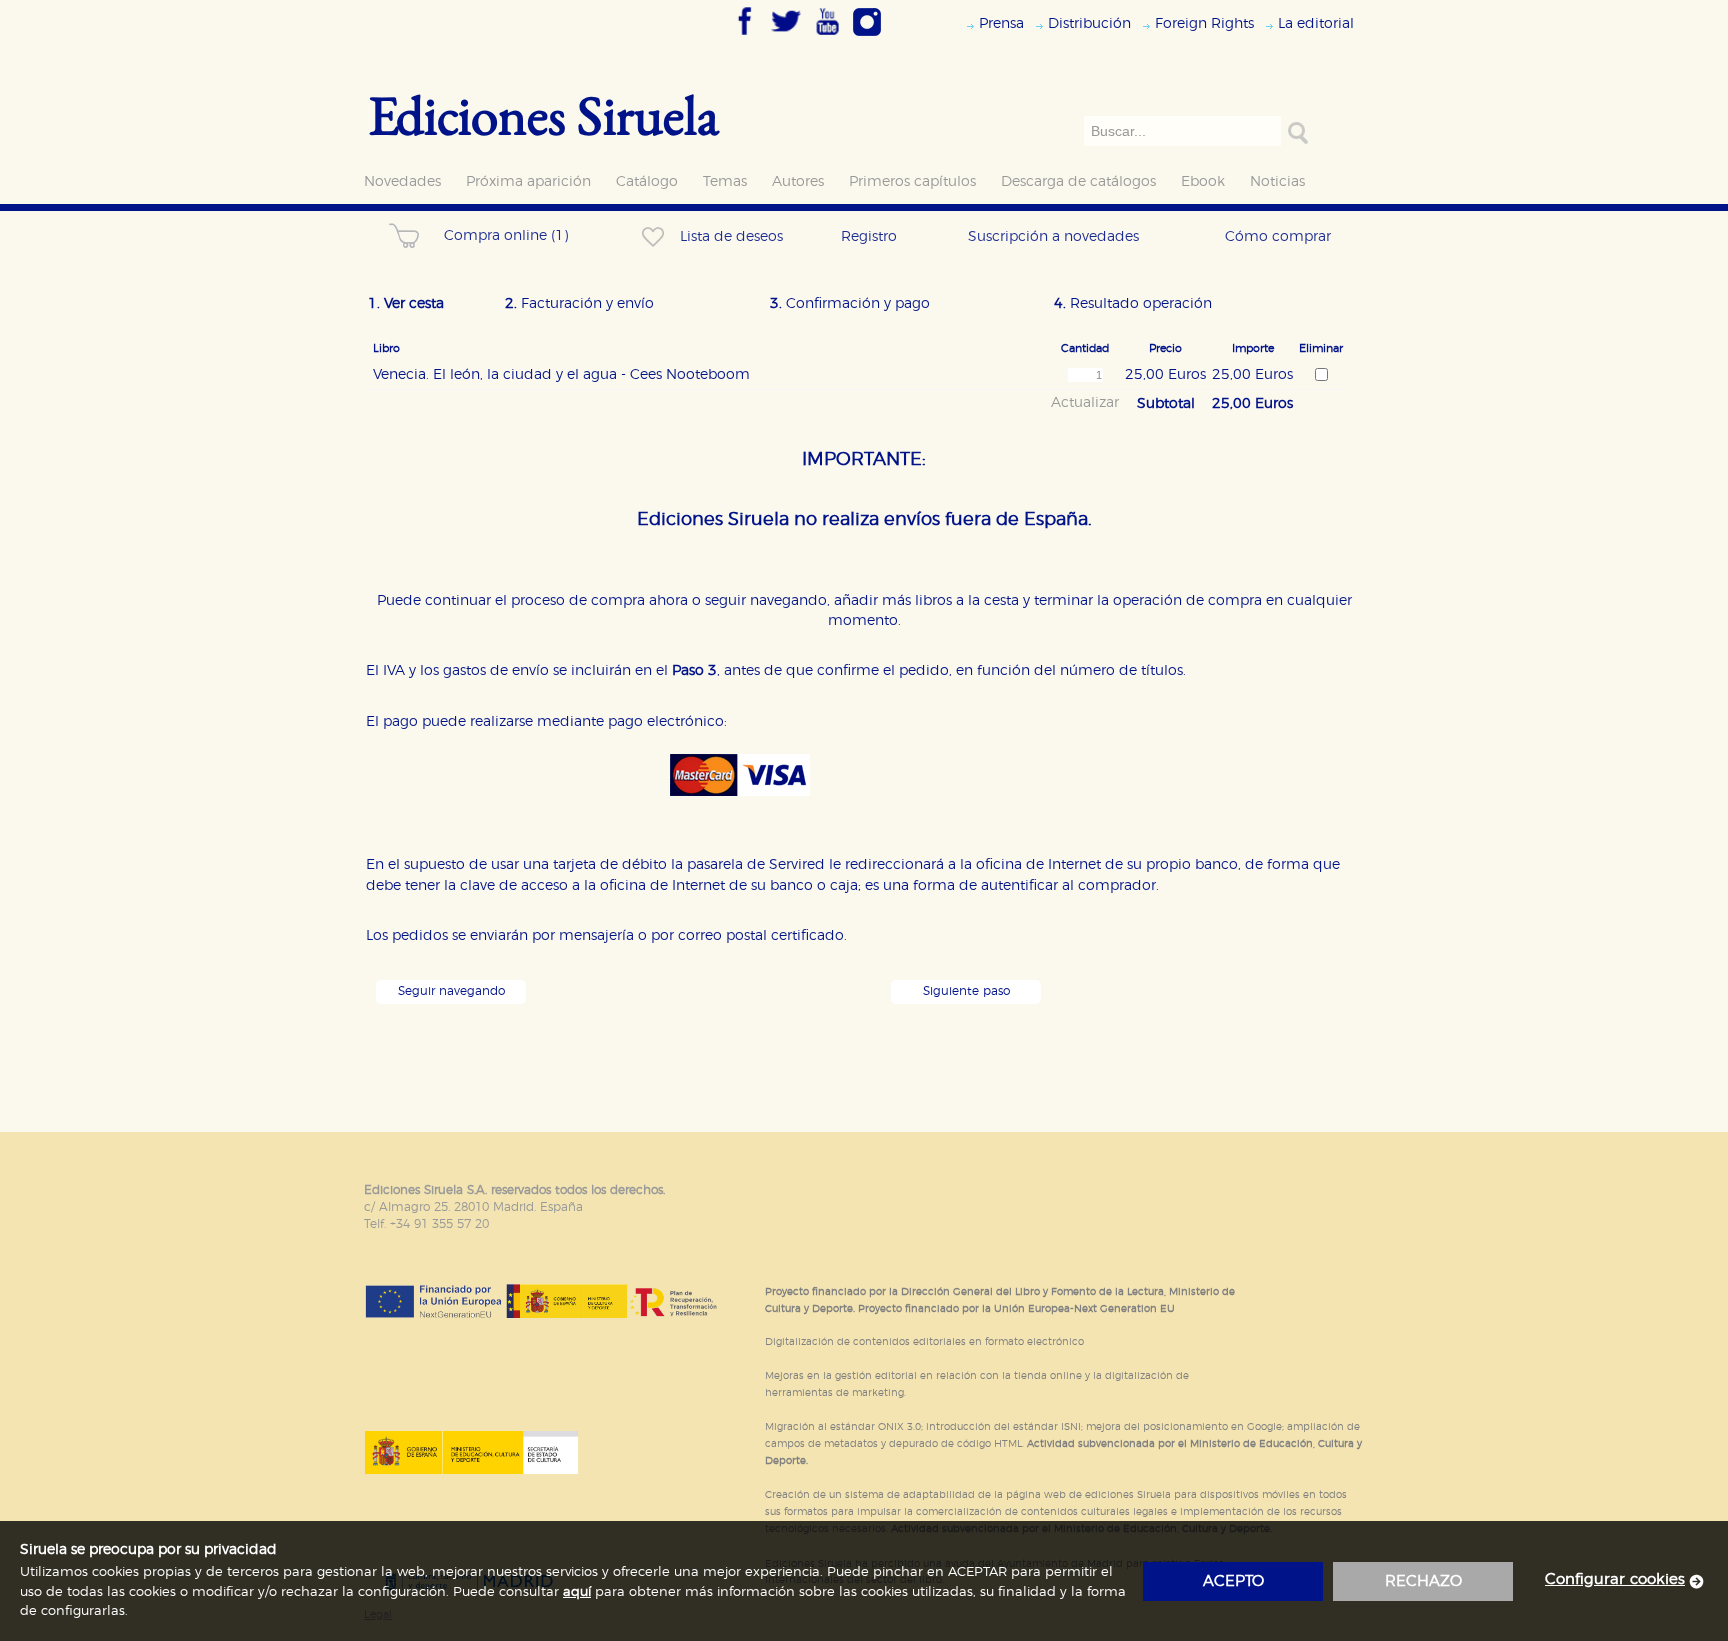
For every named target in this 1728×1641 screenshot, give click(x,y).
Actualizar (1085, 403)
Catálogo (647, 181)
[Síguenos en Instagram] (867, 37)
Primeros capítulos (912, 181)
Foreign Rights (1204, 23)
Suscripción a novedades (1053, 236)
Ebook (1203, 181)
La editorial (1316, 23)
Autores (798, 181)
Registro (869, 236)
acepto (1233, 1581)
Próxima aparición (528, 181)
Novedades (402, 181)
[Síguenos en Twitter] (786, 37)
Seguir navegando (451, 991)
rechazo (1423, 1581)
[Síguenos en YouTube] (827, 37)
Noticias (1277, 181)
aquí (577, 1592)
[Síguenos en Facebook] (745, 37)
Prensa (1001, 23)
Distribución (1089, 23)
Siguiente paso (966, 991)
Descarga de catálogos (1078, 181)
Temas (725, 181)
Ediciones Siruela (544, 114)
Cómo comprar (1278, 236)
